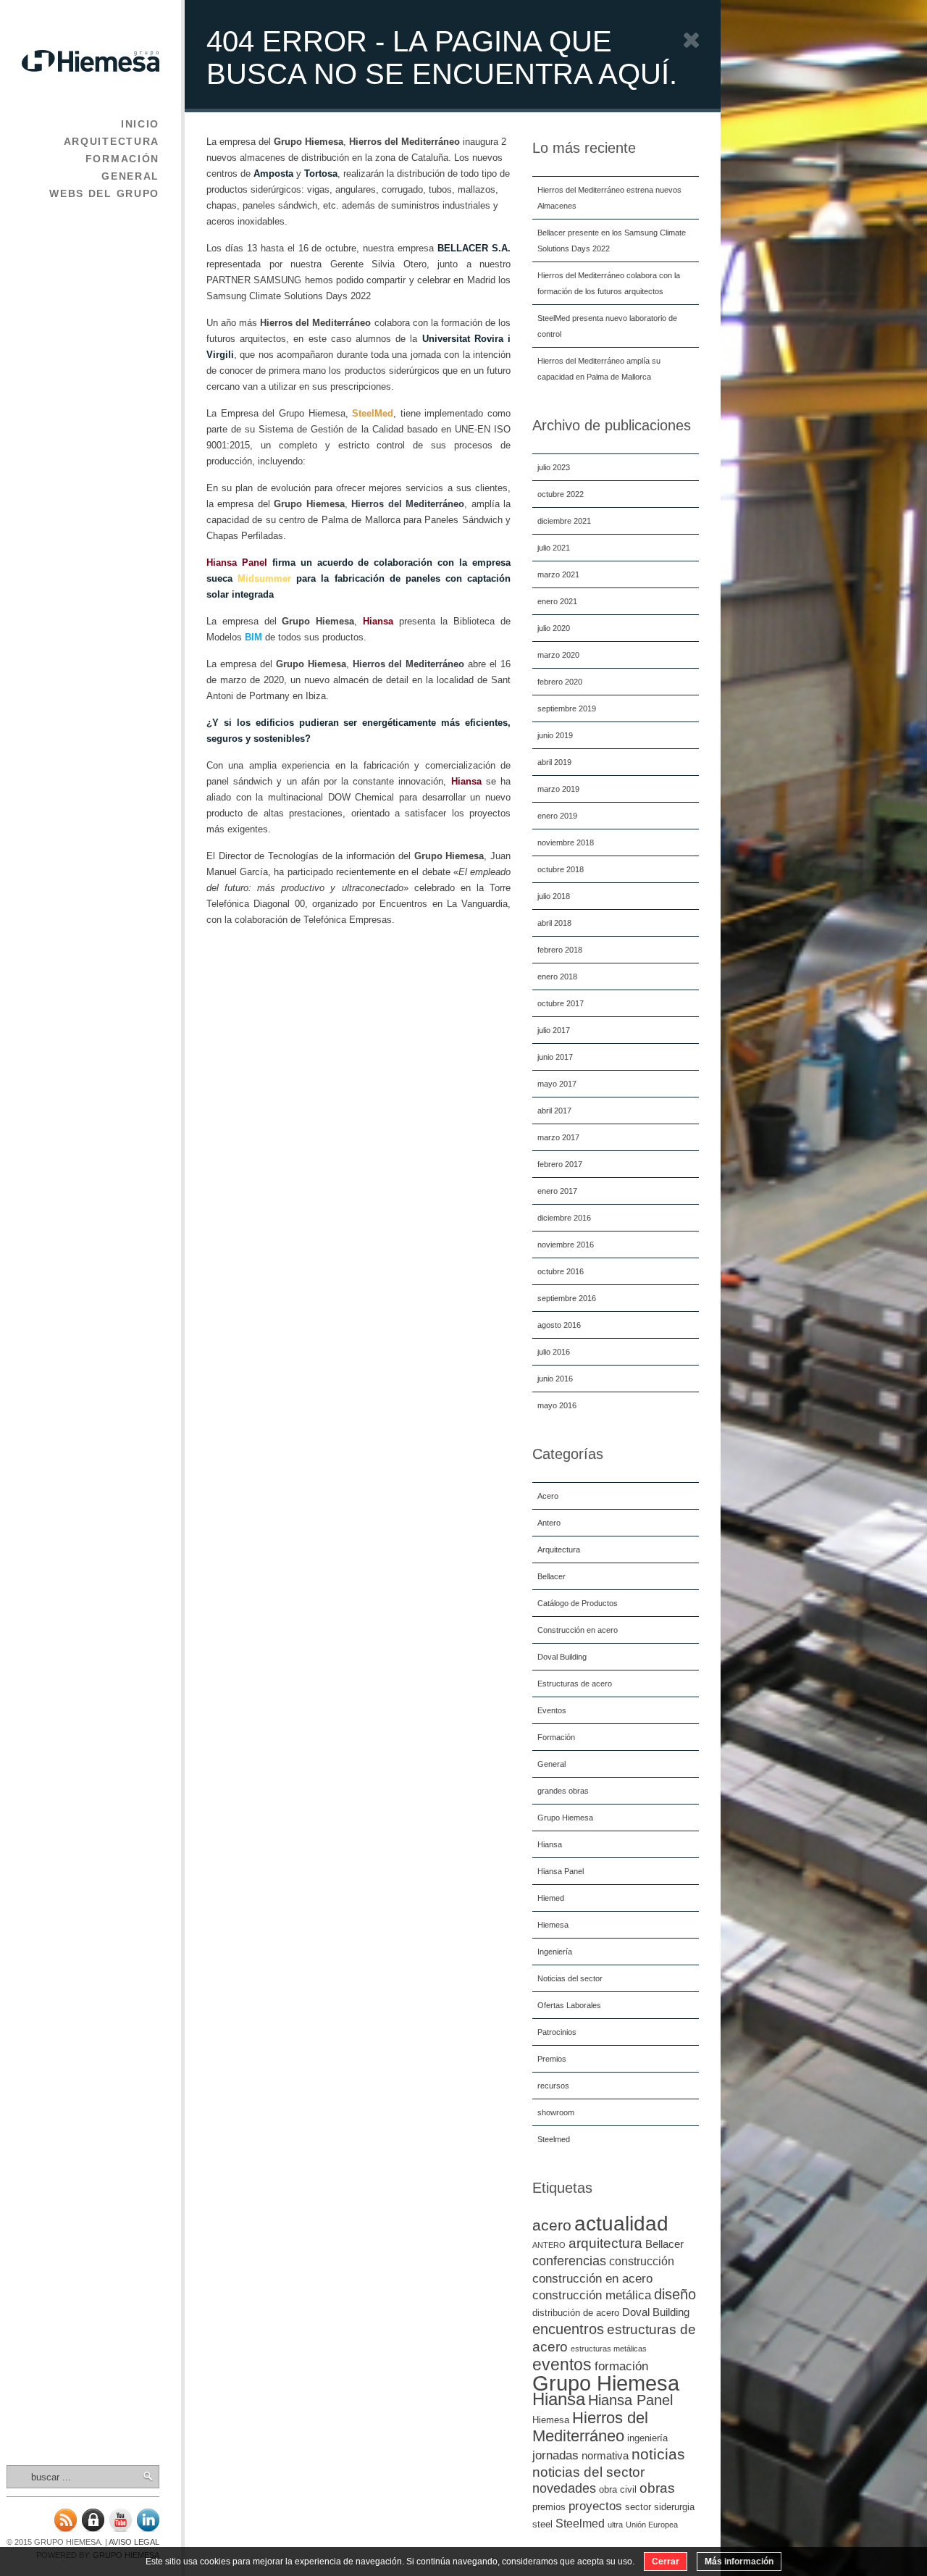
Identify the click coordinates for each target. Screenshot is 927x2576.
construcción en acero (592, 2278)
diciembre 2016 (564, 1218)
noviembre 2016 (566, 1245)
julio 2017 (554, 1030)
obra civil (618, 2489)
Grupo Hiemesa (565, 1818)
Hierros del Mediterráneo (590, 2427)
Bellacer (551, 1576)
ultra (615, 2525)
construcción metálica (592, 2295)
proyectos (595, 2506)
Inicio (140, 124)
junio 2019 (555, 735)
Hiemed (551, 1898)
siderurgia (674, 2507)
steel (542, 2524)
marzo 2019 (558, 789)
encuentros (568, 2329)
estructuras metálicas (609, 2349)
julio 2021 (554, 548)
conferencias (569, 2261)
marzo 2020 (558, 655)
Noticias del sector (570, 1978)
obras (657, 2488)
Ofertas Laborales (569, 2005)
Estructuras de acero (575, 1684)
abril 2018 (554, 923)
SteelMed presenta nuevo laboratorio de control (607, 326)
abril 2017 (554, 1111)
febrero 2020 (560, 682)
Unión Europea (652, 2525)
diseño (675, 2294)
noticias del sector (588, 2472)
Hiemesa (553, 1925)
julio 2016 (554, 1352)
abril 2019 (554, 762)
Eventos (552, 1710)
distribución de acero (576, 2313)
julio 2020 (554, 628)
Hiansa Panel (561, 1871)
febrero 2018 (560, 950)
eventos (562, 2364)
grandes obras (563, 1791)
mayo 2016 (557, 1405)
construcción (642, 2261)
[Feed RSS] (65, 2529)
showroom (556, 2112)
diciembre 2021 (564, 521)
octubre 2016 (561, 1271)
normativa (605, 2456)
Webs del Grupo (104, 193)
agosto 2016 (559, 1325)
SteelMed (373, 413)
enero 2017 (557, 1191)
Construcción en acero (578, 1630)
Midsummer (264, 578)
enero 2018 (557, 977)
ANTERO (549, 2245)
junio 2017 (555, 1057)
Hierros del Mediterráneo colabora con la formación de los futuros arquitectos (609, 283)
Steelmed (554, 2139)
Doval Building (562, 1657)
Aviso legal (134, 2542)
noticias (658, 2454)
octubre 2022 (561, 494)
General (130, 176)
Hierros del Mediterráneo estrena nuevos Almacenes (609, 198)
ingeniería (647, 2438)
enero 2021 (557, 601)
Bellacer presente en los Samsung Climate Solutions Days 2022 (612, 241)
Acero (548, 1496)
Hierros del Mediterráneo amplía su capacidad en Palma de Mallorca (599, 369)
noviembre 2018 (566, 842)
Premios (552, 2059)
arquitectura (605, 2243)
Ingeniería (555, 1952)
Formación (122, 159)
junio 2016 (555, 1379)
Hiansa (550, 1844)
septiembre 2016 (567, 1298)
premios (549, 2507)
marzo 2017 (558, 1137)
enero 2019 (557, 816)
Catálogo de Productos (578, 1603)
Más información (739, 2562)
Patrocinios (557, 2032)
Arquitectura (112, 141)
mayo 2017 (557, 1084)
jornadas (555, 2455)
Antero (549, 1523)
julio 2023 (554, 467)
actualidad (621, 2224)
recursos (553, 2086)
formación (621, 2366)
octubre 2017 (561, 1003)
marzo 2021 (558, 574)
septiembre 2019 (567, 708)
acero (552, 2225)
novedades (564, 2488)
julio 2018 (554, 896)
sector (638, 2507)
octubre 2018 (561, 869)
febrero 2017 (560, 1164)
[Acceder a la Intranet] (93, 2529)
